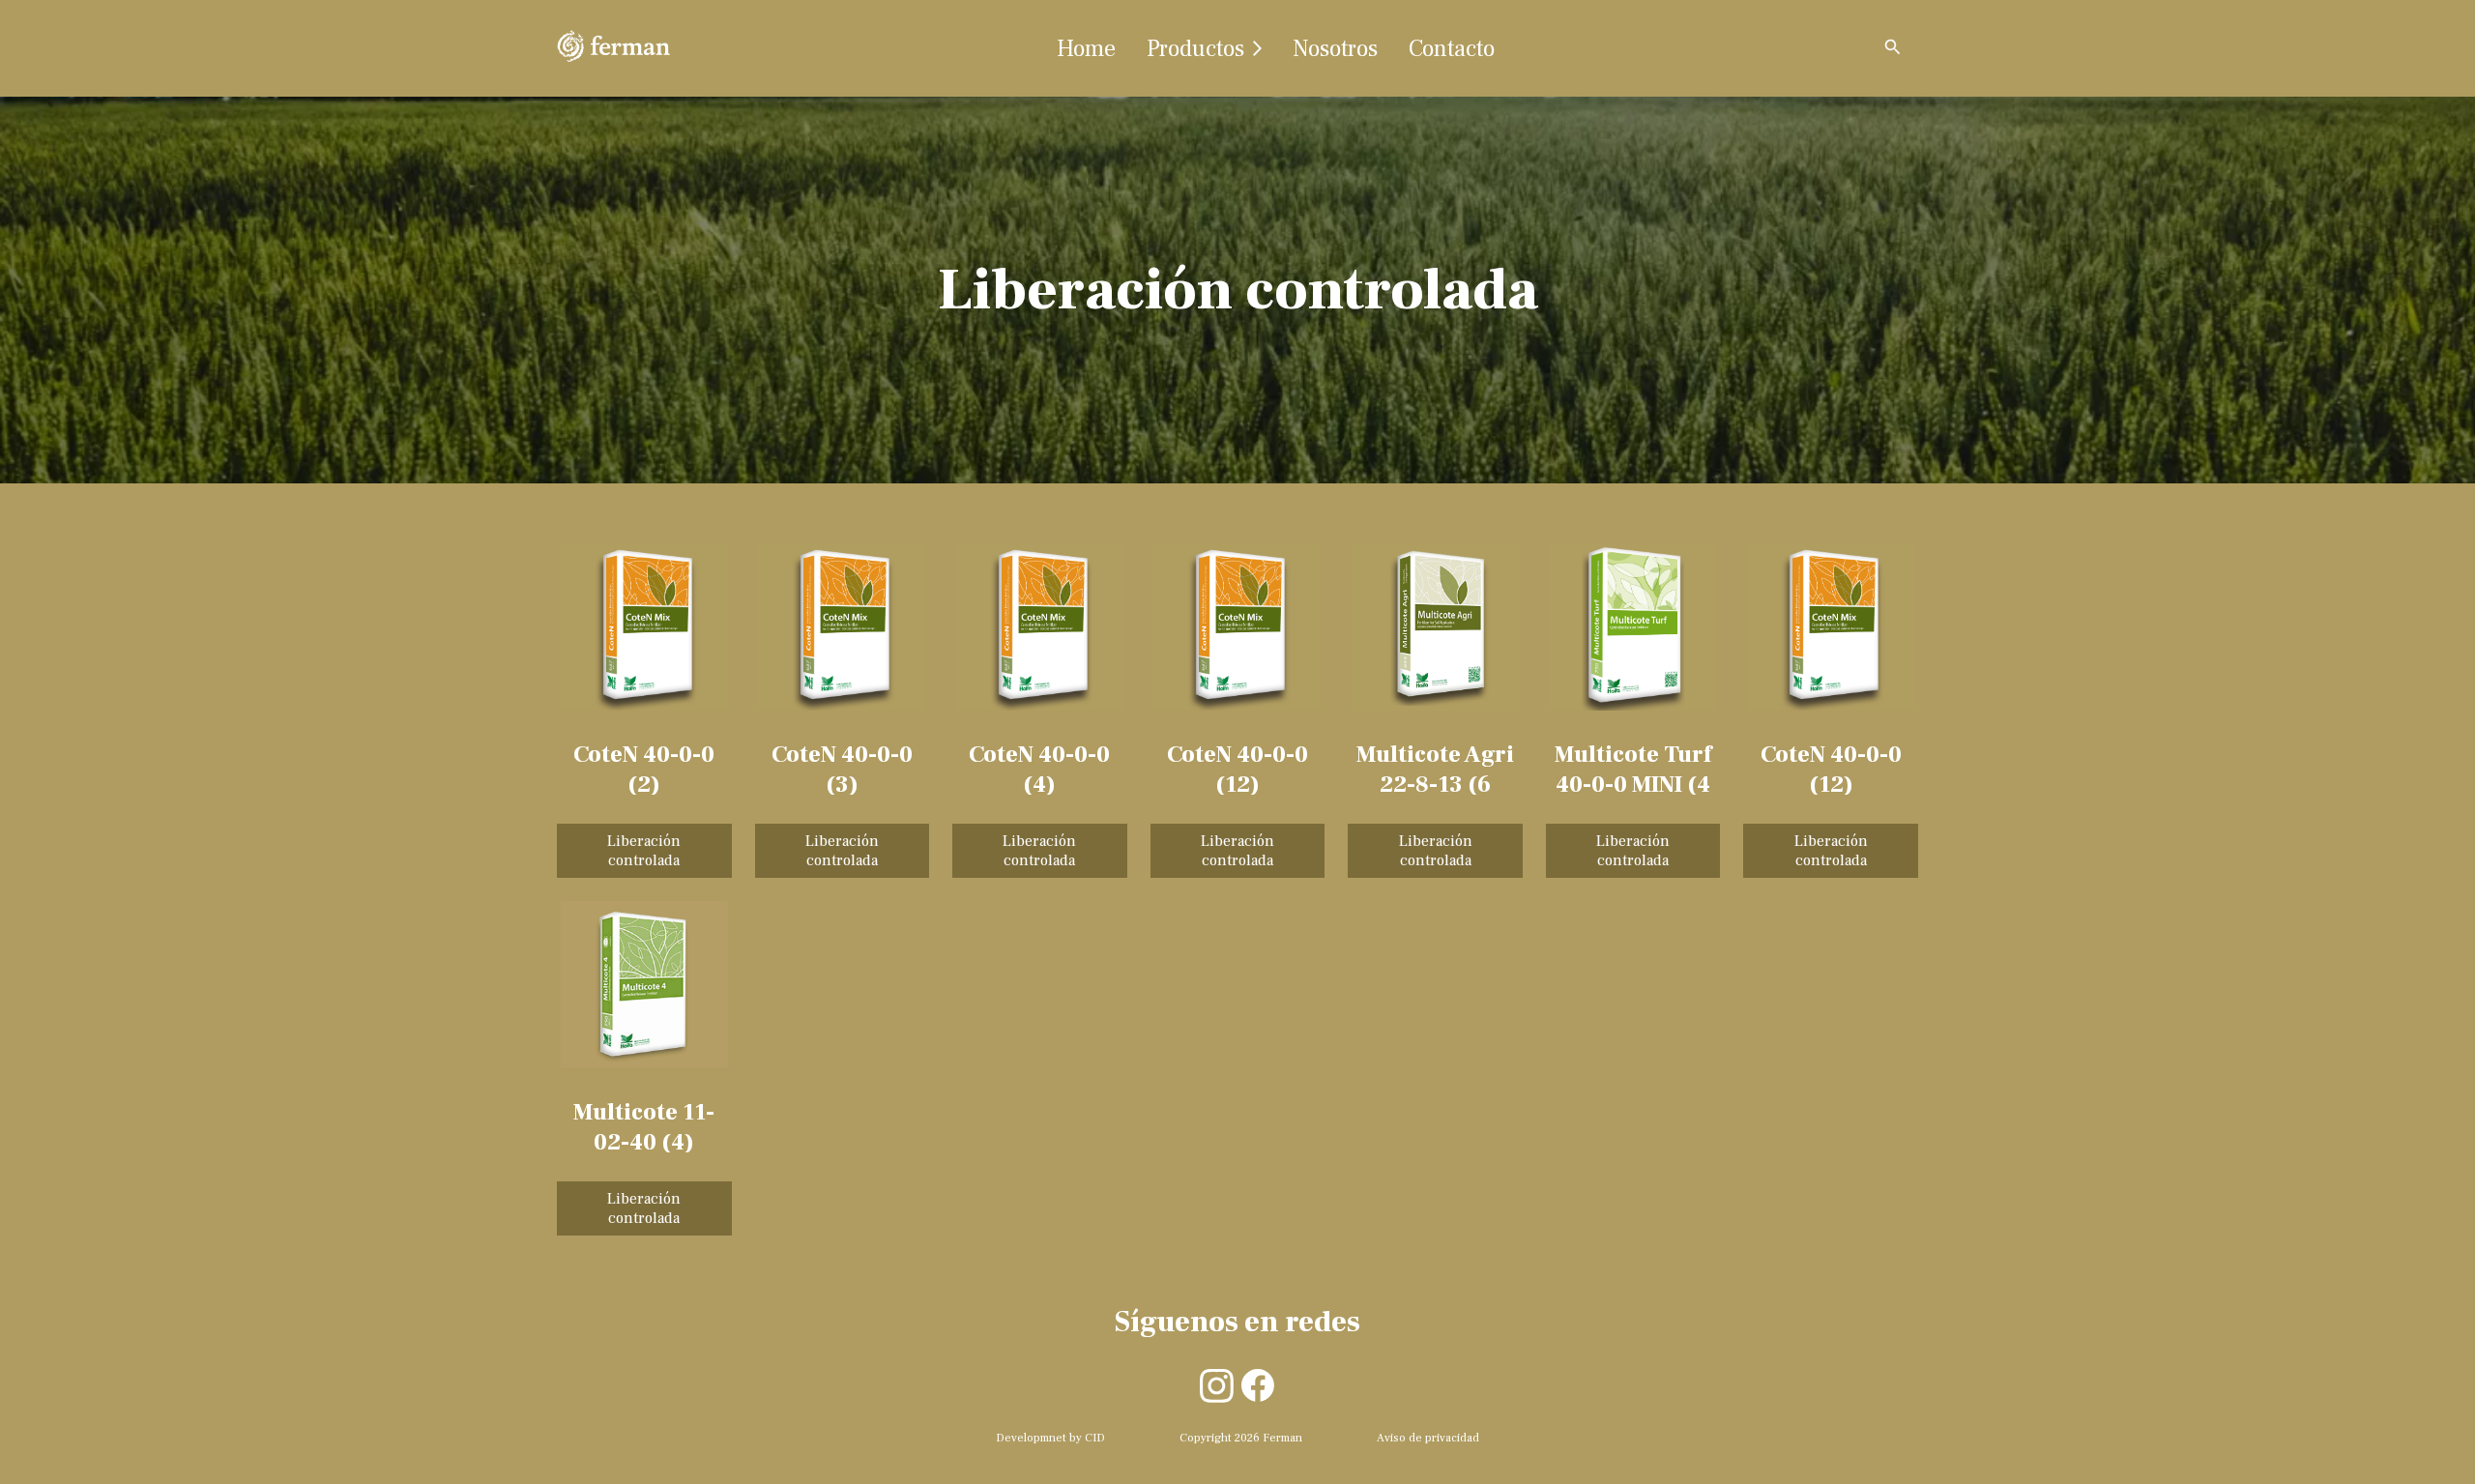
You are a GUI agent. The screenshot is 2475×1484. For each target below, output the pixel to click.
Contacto (1452, 49)
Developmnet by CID (1050, 1438)
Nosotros (1335, 49)
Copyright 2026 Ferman (1241, 1438)
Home (1086, 49)
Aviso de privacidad (1428, 1438)
